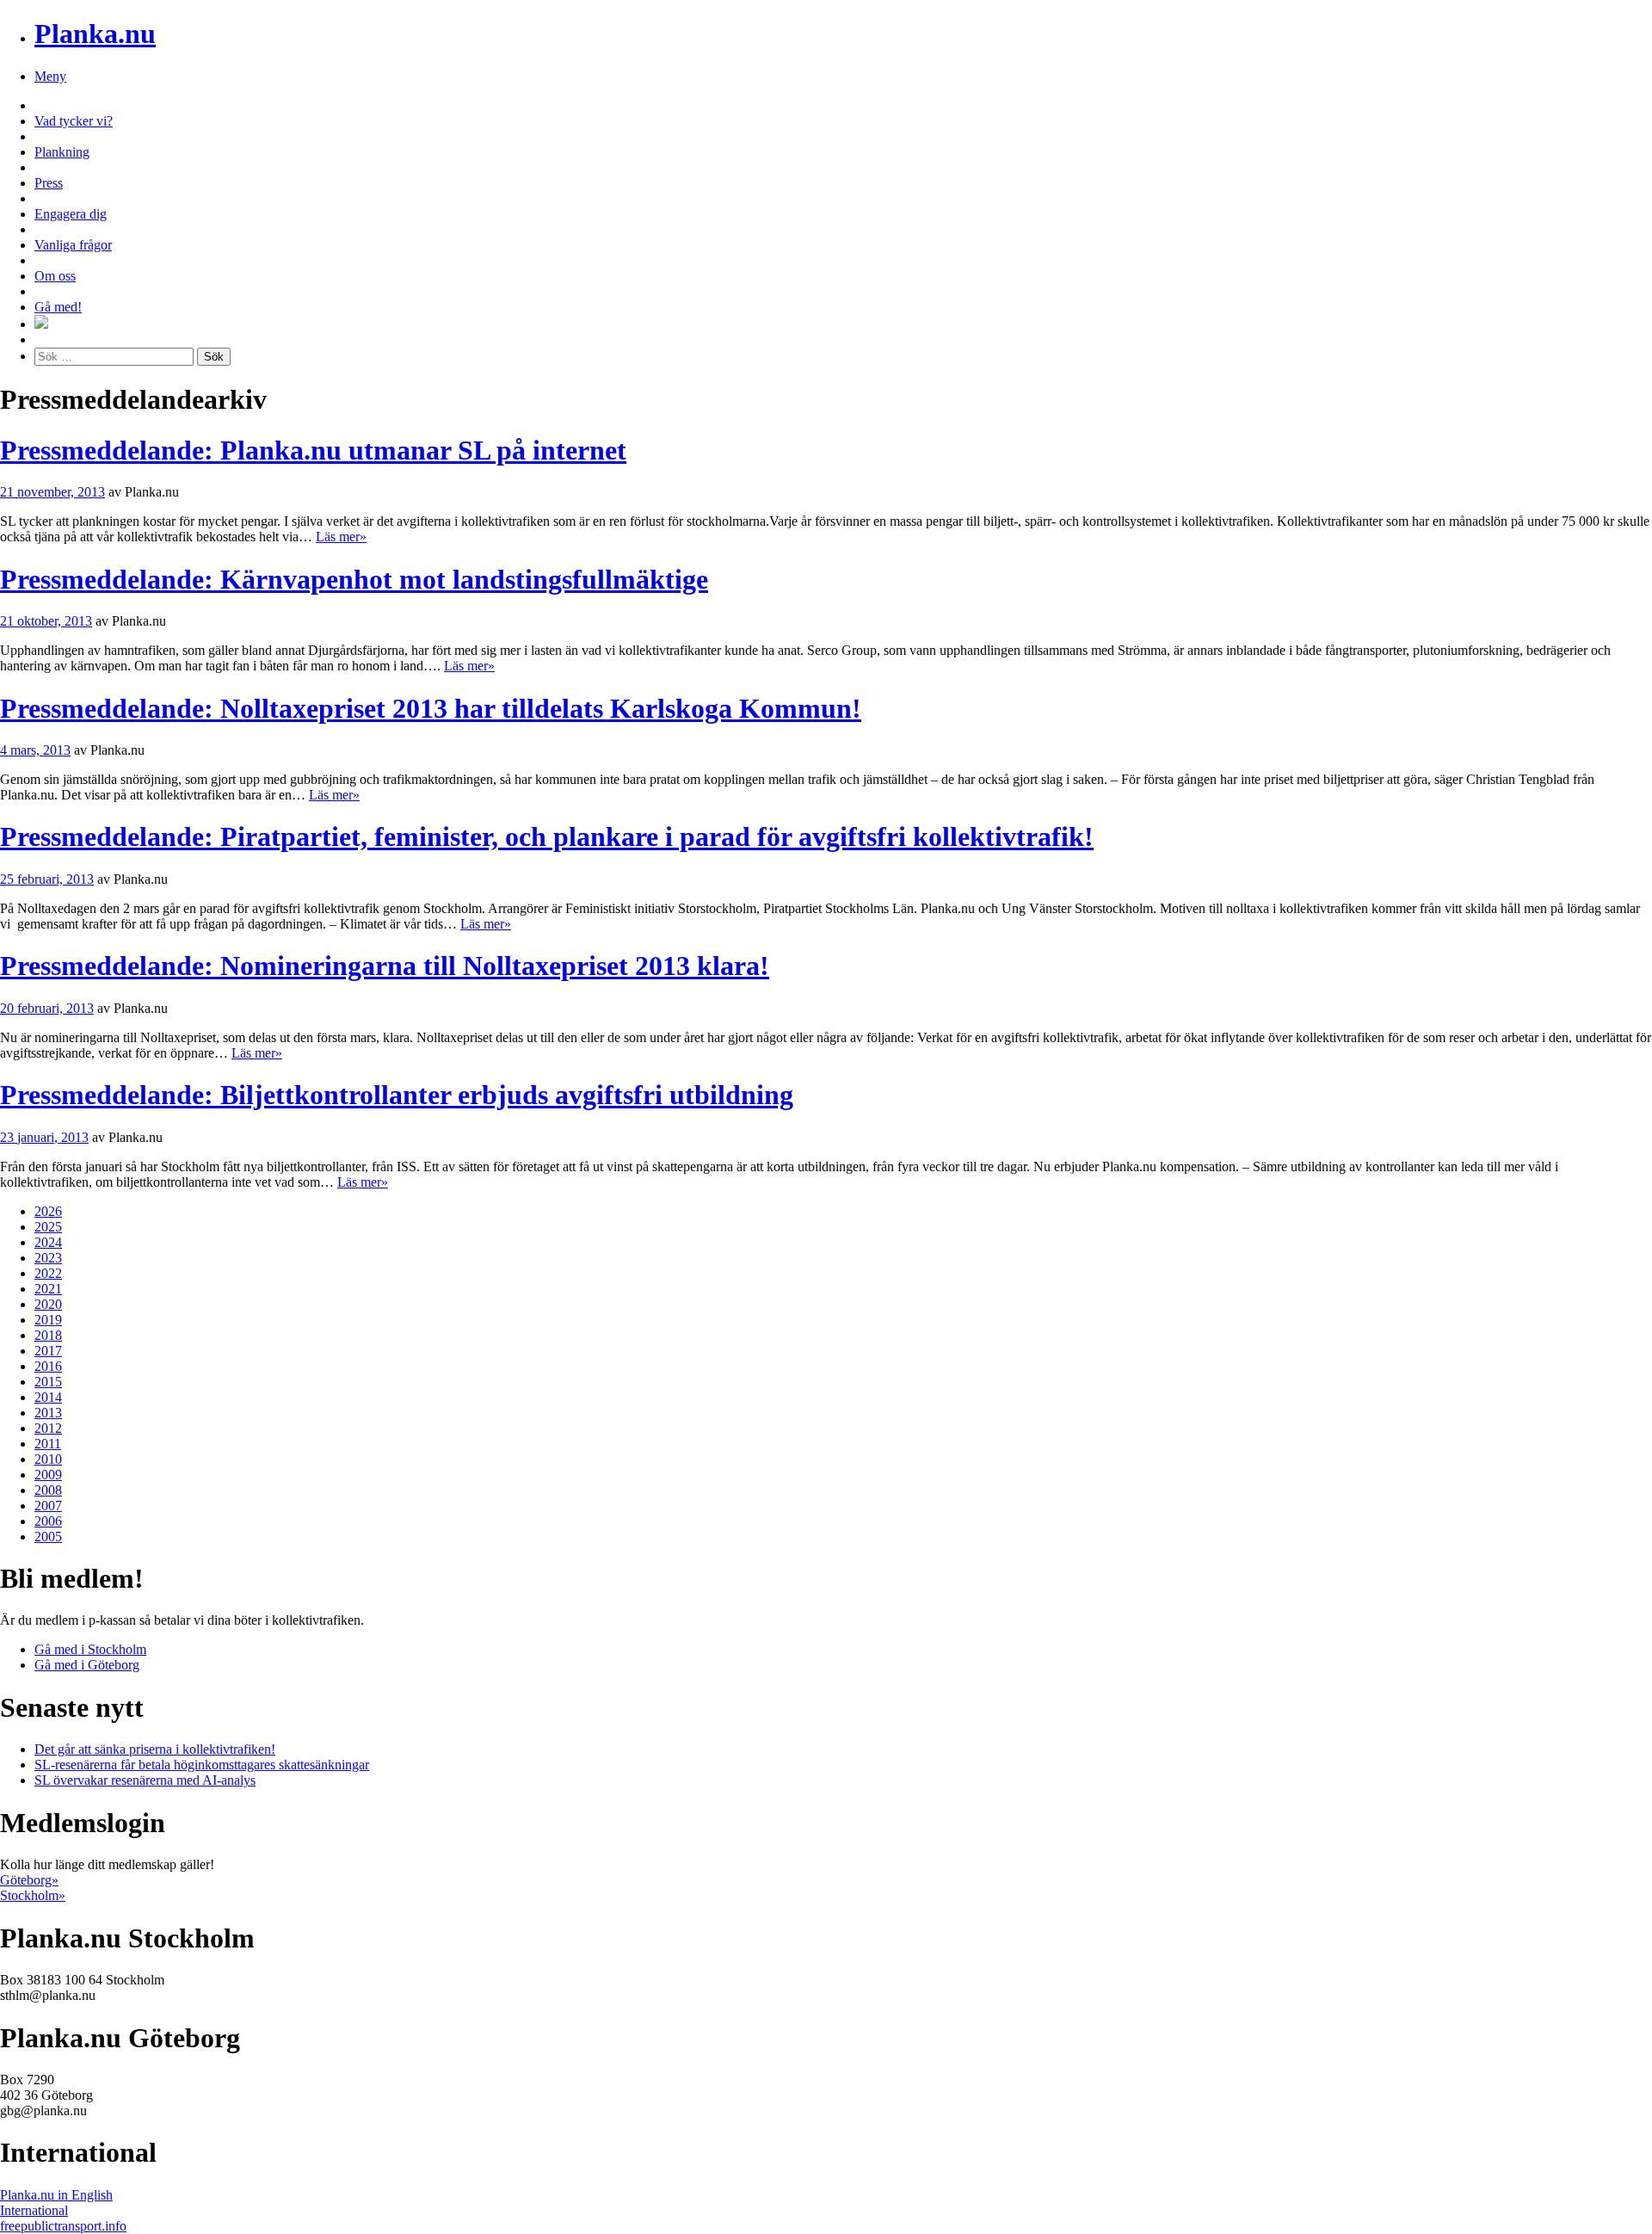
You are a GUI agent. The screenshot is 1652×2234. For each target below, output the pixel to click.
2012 (48, 1428)
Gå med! (58, 307)
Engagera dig (71, 214)
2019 (48, 1320)
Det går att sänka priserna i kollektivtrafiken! (155, 1749)
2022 (48, 1273)
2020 (48, 1304)
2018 (48, 1335)
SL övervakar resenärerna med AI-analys (145, 1780)
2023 (48, 1258)
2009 (48, 1475)
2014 (48, 1397)
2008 (48, 1490)
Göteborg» (29, 1880)
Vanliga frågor (73, 245)
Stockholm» (33, 1895)
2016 (48, 1366)
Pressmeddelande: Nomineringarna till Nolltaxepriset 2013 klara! (385, 966)
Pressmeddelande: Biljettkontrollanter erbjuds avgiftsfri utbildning (397, 1095)
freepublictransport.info (63, 2226)
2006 (48, 1521)
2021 (48, 1289)
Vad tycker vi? (74, 121)
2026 (48, 1211)
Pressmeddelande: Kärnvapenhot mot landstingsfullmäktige (354, 579)
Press (49, 183)
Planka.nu (95, 34)
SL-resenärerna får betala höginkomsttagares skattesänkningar (202, 1765)
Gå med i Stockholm (90, 1649)
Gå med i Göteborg (87, 1665)
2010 (48, 1459)
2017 (48, 1351)
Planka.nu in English (56, 2195)
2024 (48, 1242)
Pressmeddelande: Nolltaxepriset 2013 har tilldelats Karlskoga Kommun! (431, 708)
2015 (48, 1382)
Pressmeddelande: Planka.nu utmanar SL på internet (313, 450)
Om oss (55, 276)
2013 (48, 1413)
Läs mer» (341, 537)
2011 (48, 1444)
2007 (48, 1506)
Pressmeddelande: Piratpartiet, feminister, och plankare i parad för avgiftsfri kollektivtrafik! (547, 836)
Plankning (62, 152)
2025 (48, 1227)
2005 (48, 1537)
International (34, 2210)
